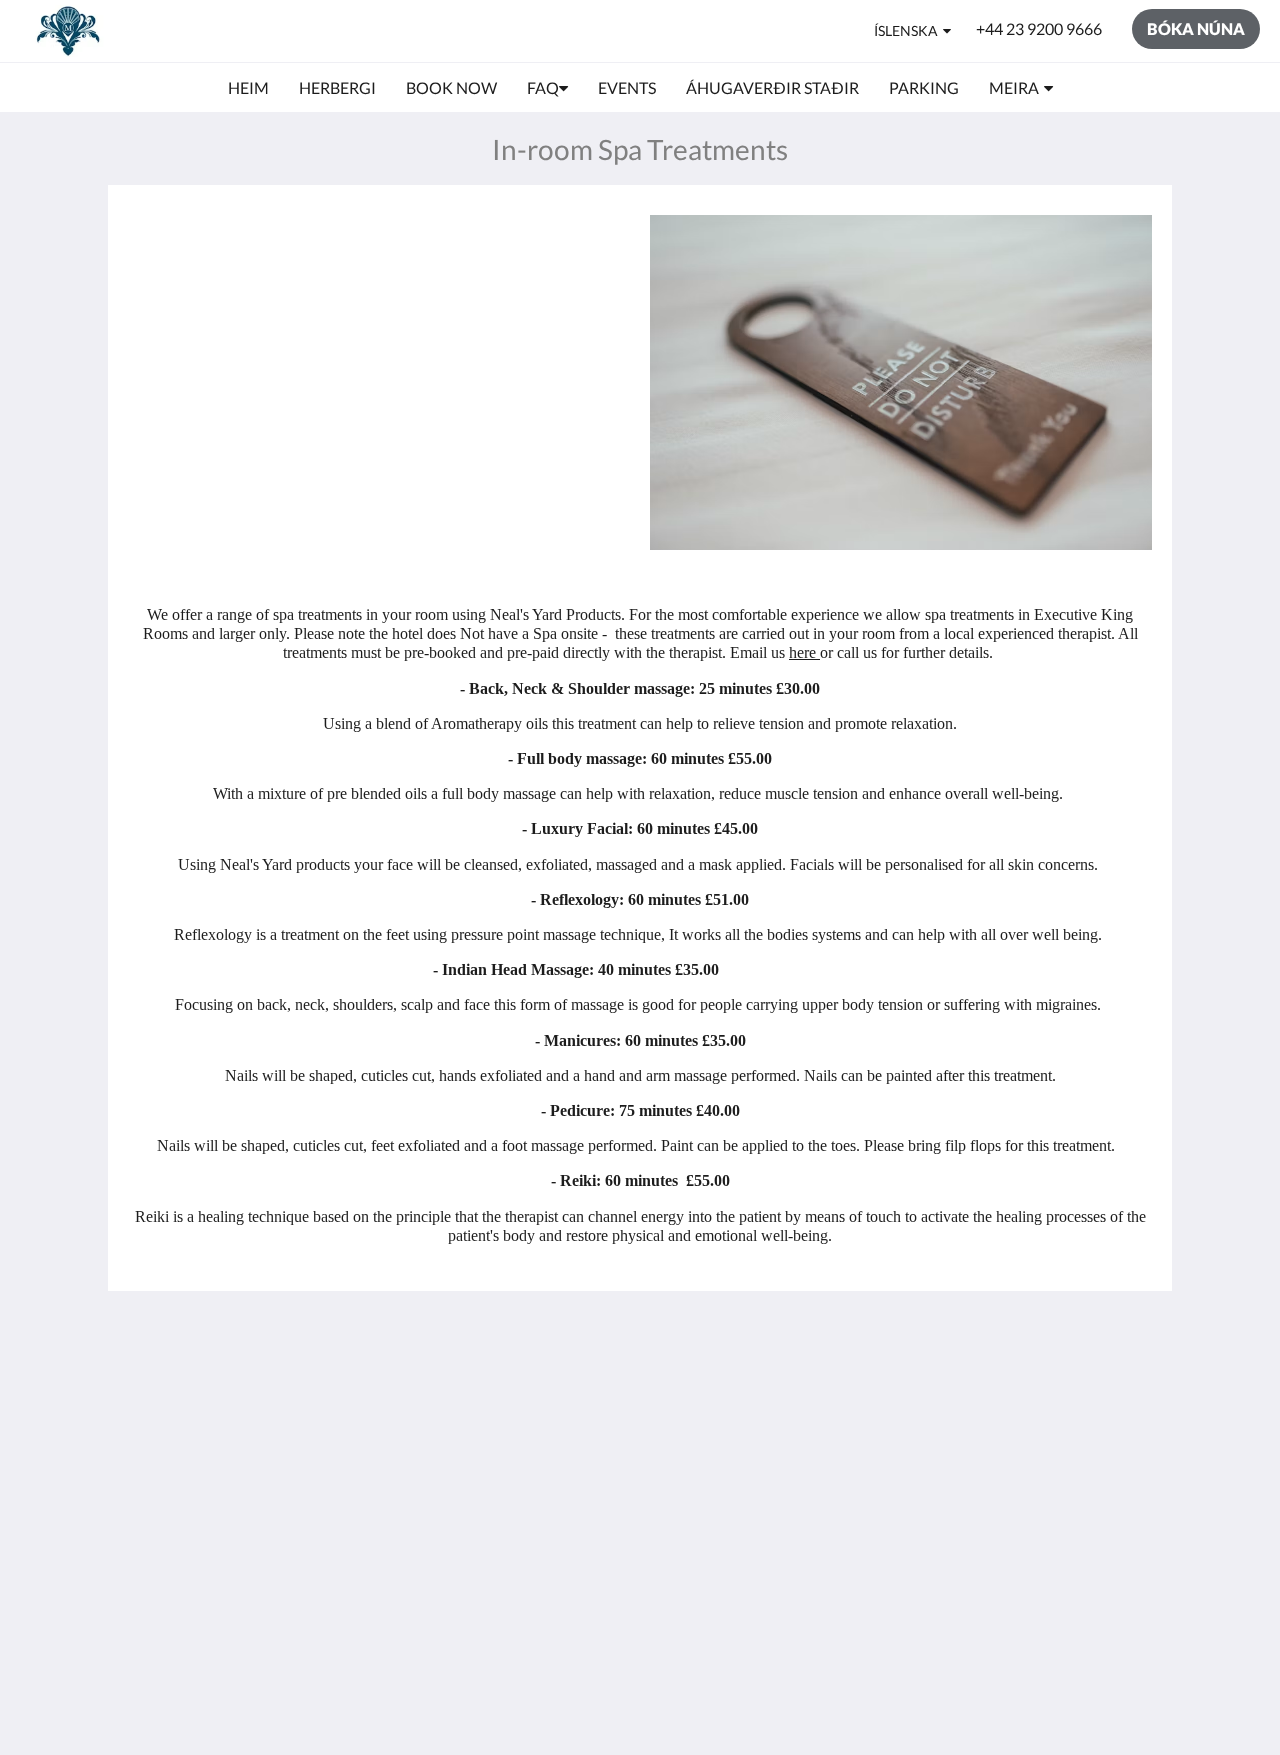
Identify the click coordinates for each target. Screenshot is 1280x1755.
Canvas (1064, 1566)
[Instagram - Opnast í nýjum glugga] (1132, 1390)
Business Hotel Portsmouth (527, 1506)
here (804, 652)
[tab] (553, 1345)
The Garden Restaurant (516, 1404)
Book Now (512, 1378)
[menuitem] (248, 88)
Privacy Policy (524, 1429)
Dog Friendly (520, 1446)
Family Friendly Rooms (529, 1472)
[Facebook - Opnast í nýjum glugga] (1077, 1390)
